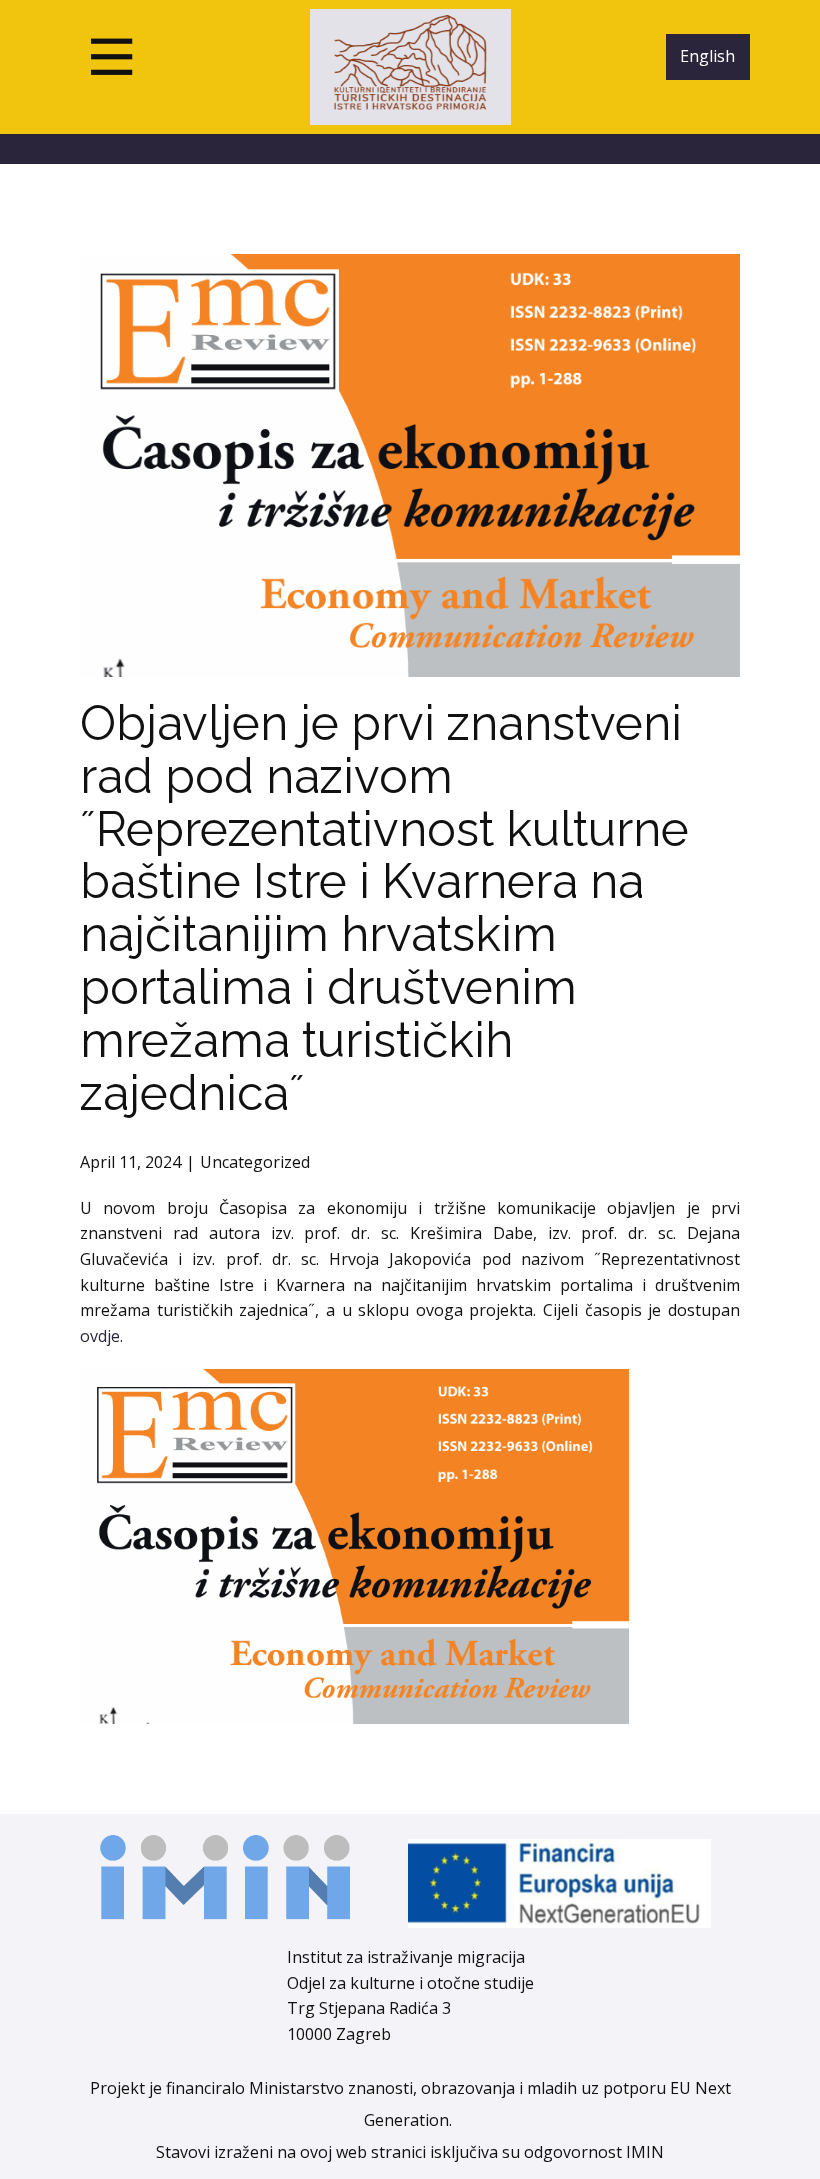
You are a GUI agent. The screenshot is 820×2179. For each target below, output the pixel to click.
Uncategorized (255, 1162)
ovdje (100, 1336)
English (707, 56)
